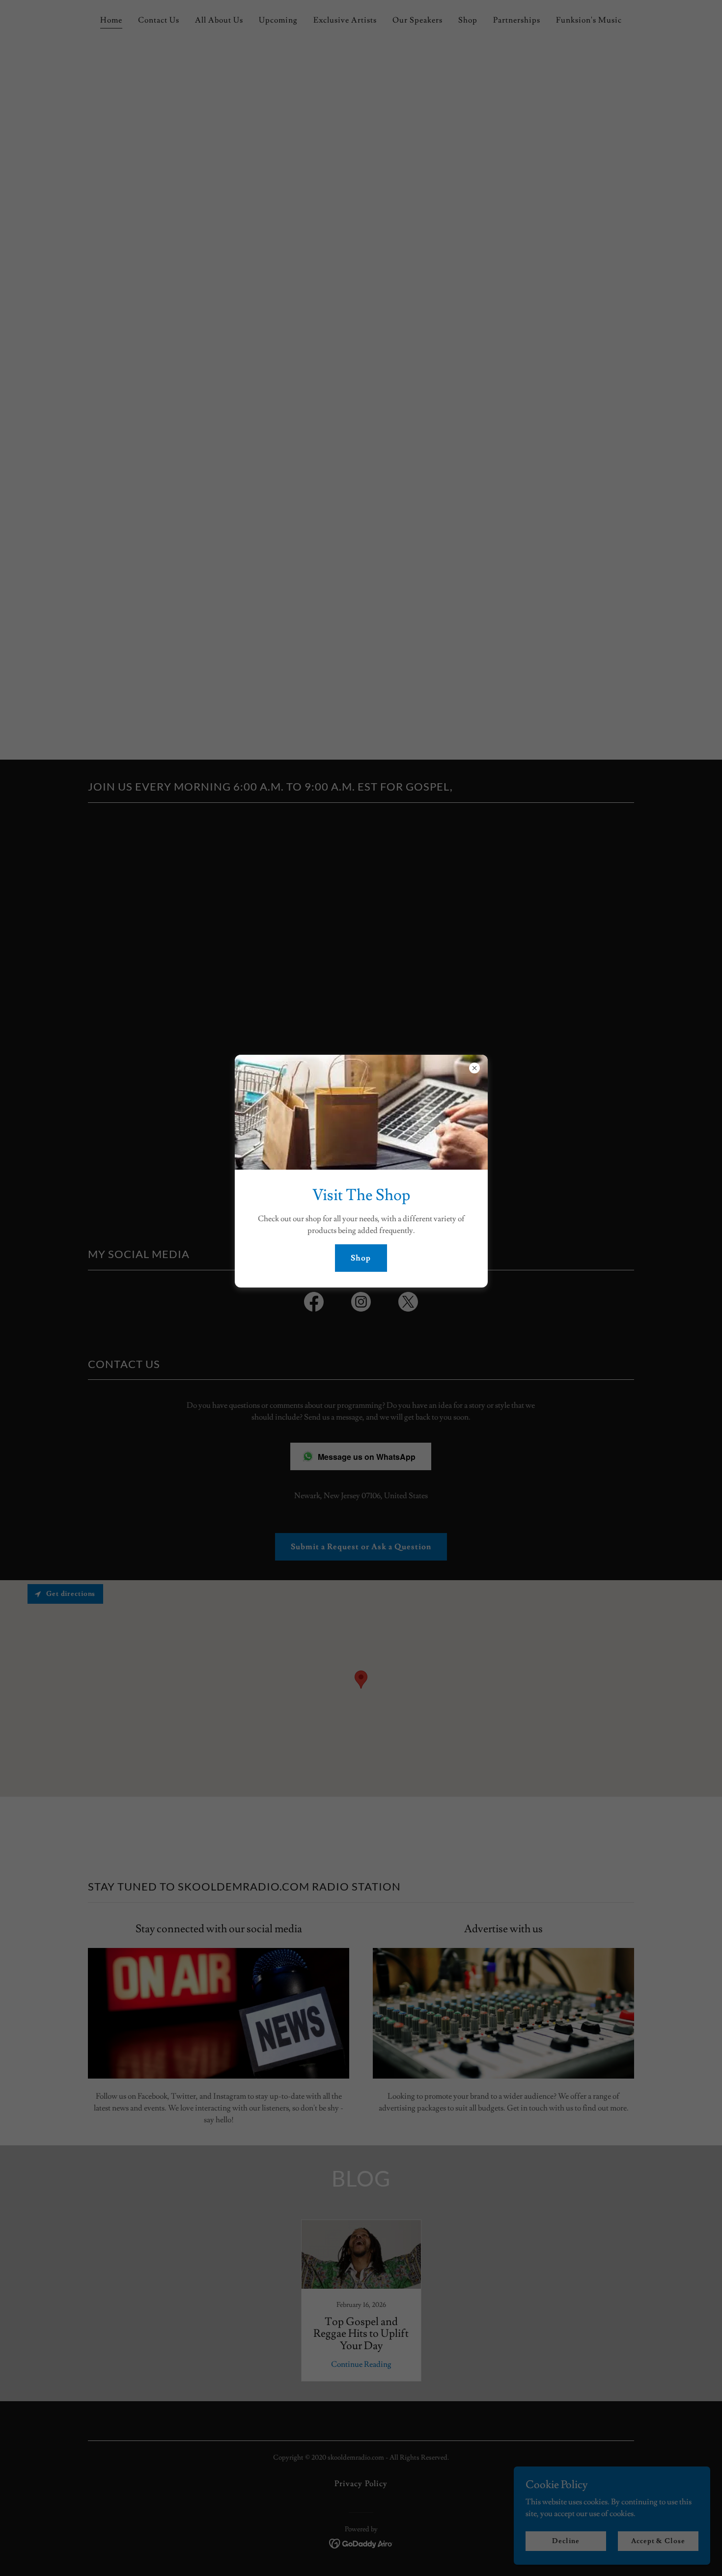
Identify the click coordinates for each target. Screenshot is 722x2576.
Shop (361, 1258)
